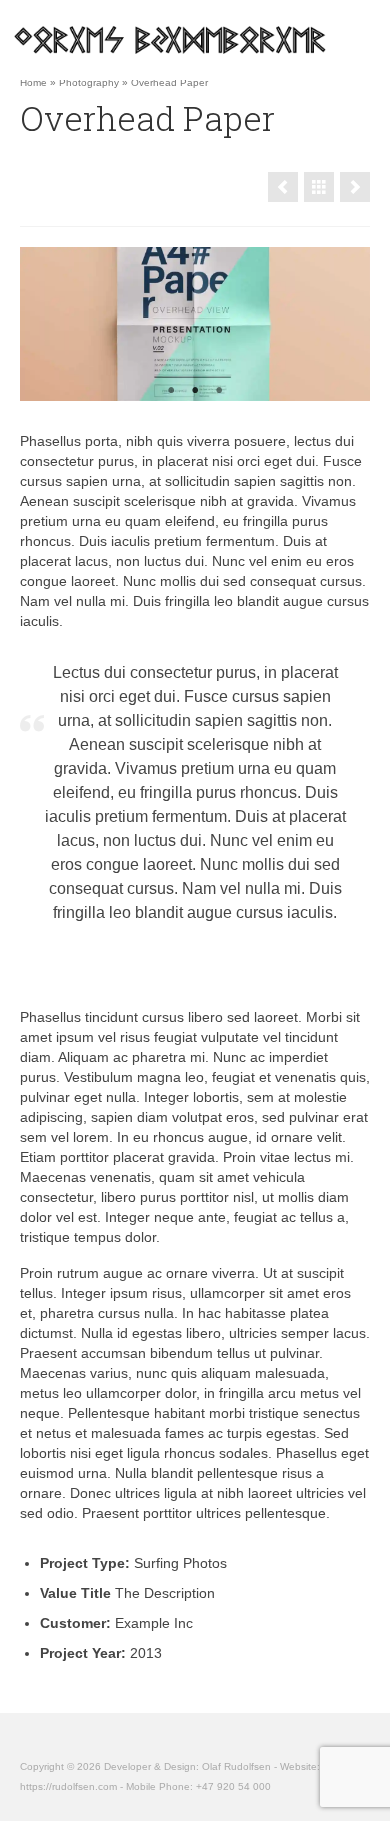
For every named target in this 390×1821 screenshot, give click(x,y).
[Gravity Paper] (283, 187)
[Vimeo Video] (355, 187)
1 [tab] (171, 391)
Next (346, 323)
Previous (43, 323)
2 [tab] (195, 391)
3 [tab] (219, 391)
